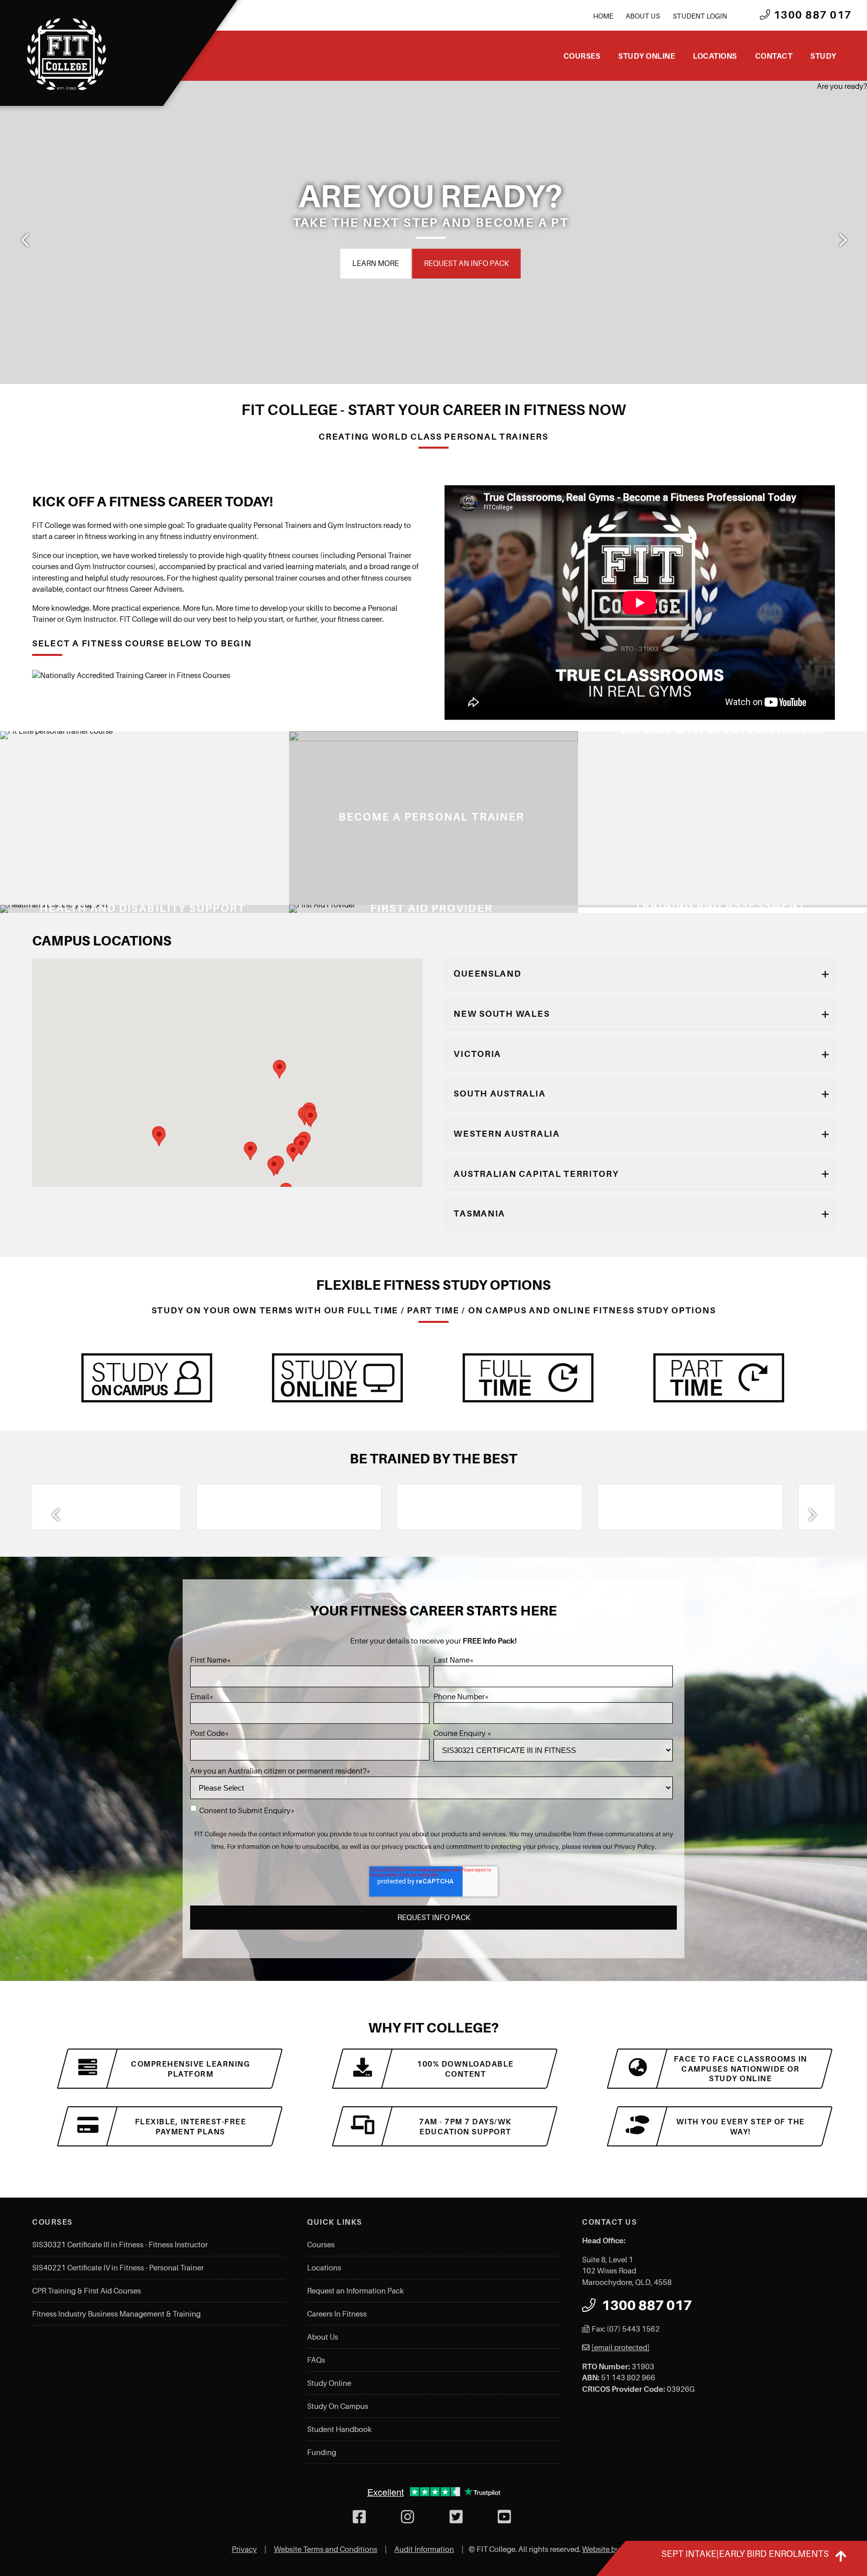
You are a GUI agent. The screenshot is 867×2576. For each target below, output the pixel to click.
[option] (140, 1507)
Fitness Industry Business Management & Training (116, 2314)
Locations (715, 56)
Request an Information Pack (355, 2291)
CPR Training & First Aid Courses (87, 2291)
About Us (643, 16)
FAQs (316, 2360)
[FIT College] (67, 54)
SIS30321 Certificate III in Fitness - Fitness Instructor (120, 2245)
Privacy (244, 2549)
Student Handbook (339, 2429)
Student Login (700, 16)
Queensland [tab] (487, 974)
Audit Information (424, 2549)
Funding (322, 2453)
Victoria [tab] (477, 1054)
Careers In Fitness (337, 2314)
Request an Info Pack (637, 263)
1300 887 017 (811, 15)
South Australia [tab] (499, 1094)
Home (603, 16)
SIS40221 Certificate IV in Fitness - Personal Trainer (118, 2268)
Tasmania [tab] (479, 1213)
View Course (313, 898)
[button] (250, 1151)
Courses (582, 56)
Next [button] (842, 240)
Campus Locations (533, 263)
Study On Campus (338, 2406)
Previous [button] (25, 240)
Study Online (646, 56)
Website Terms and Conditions (326, 2549)
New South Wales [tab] (501, 1014)
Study (823, 56)
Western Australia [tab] (507, 1134)
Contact (774, 56)
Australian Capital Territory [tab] (536, 1174)
